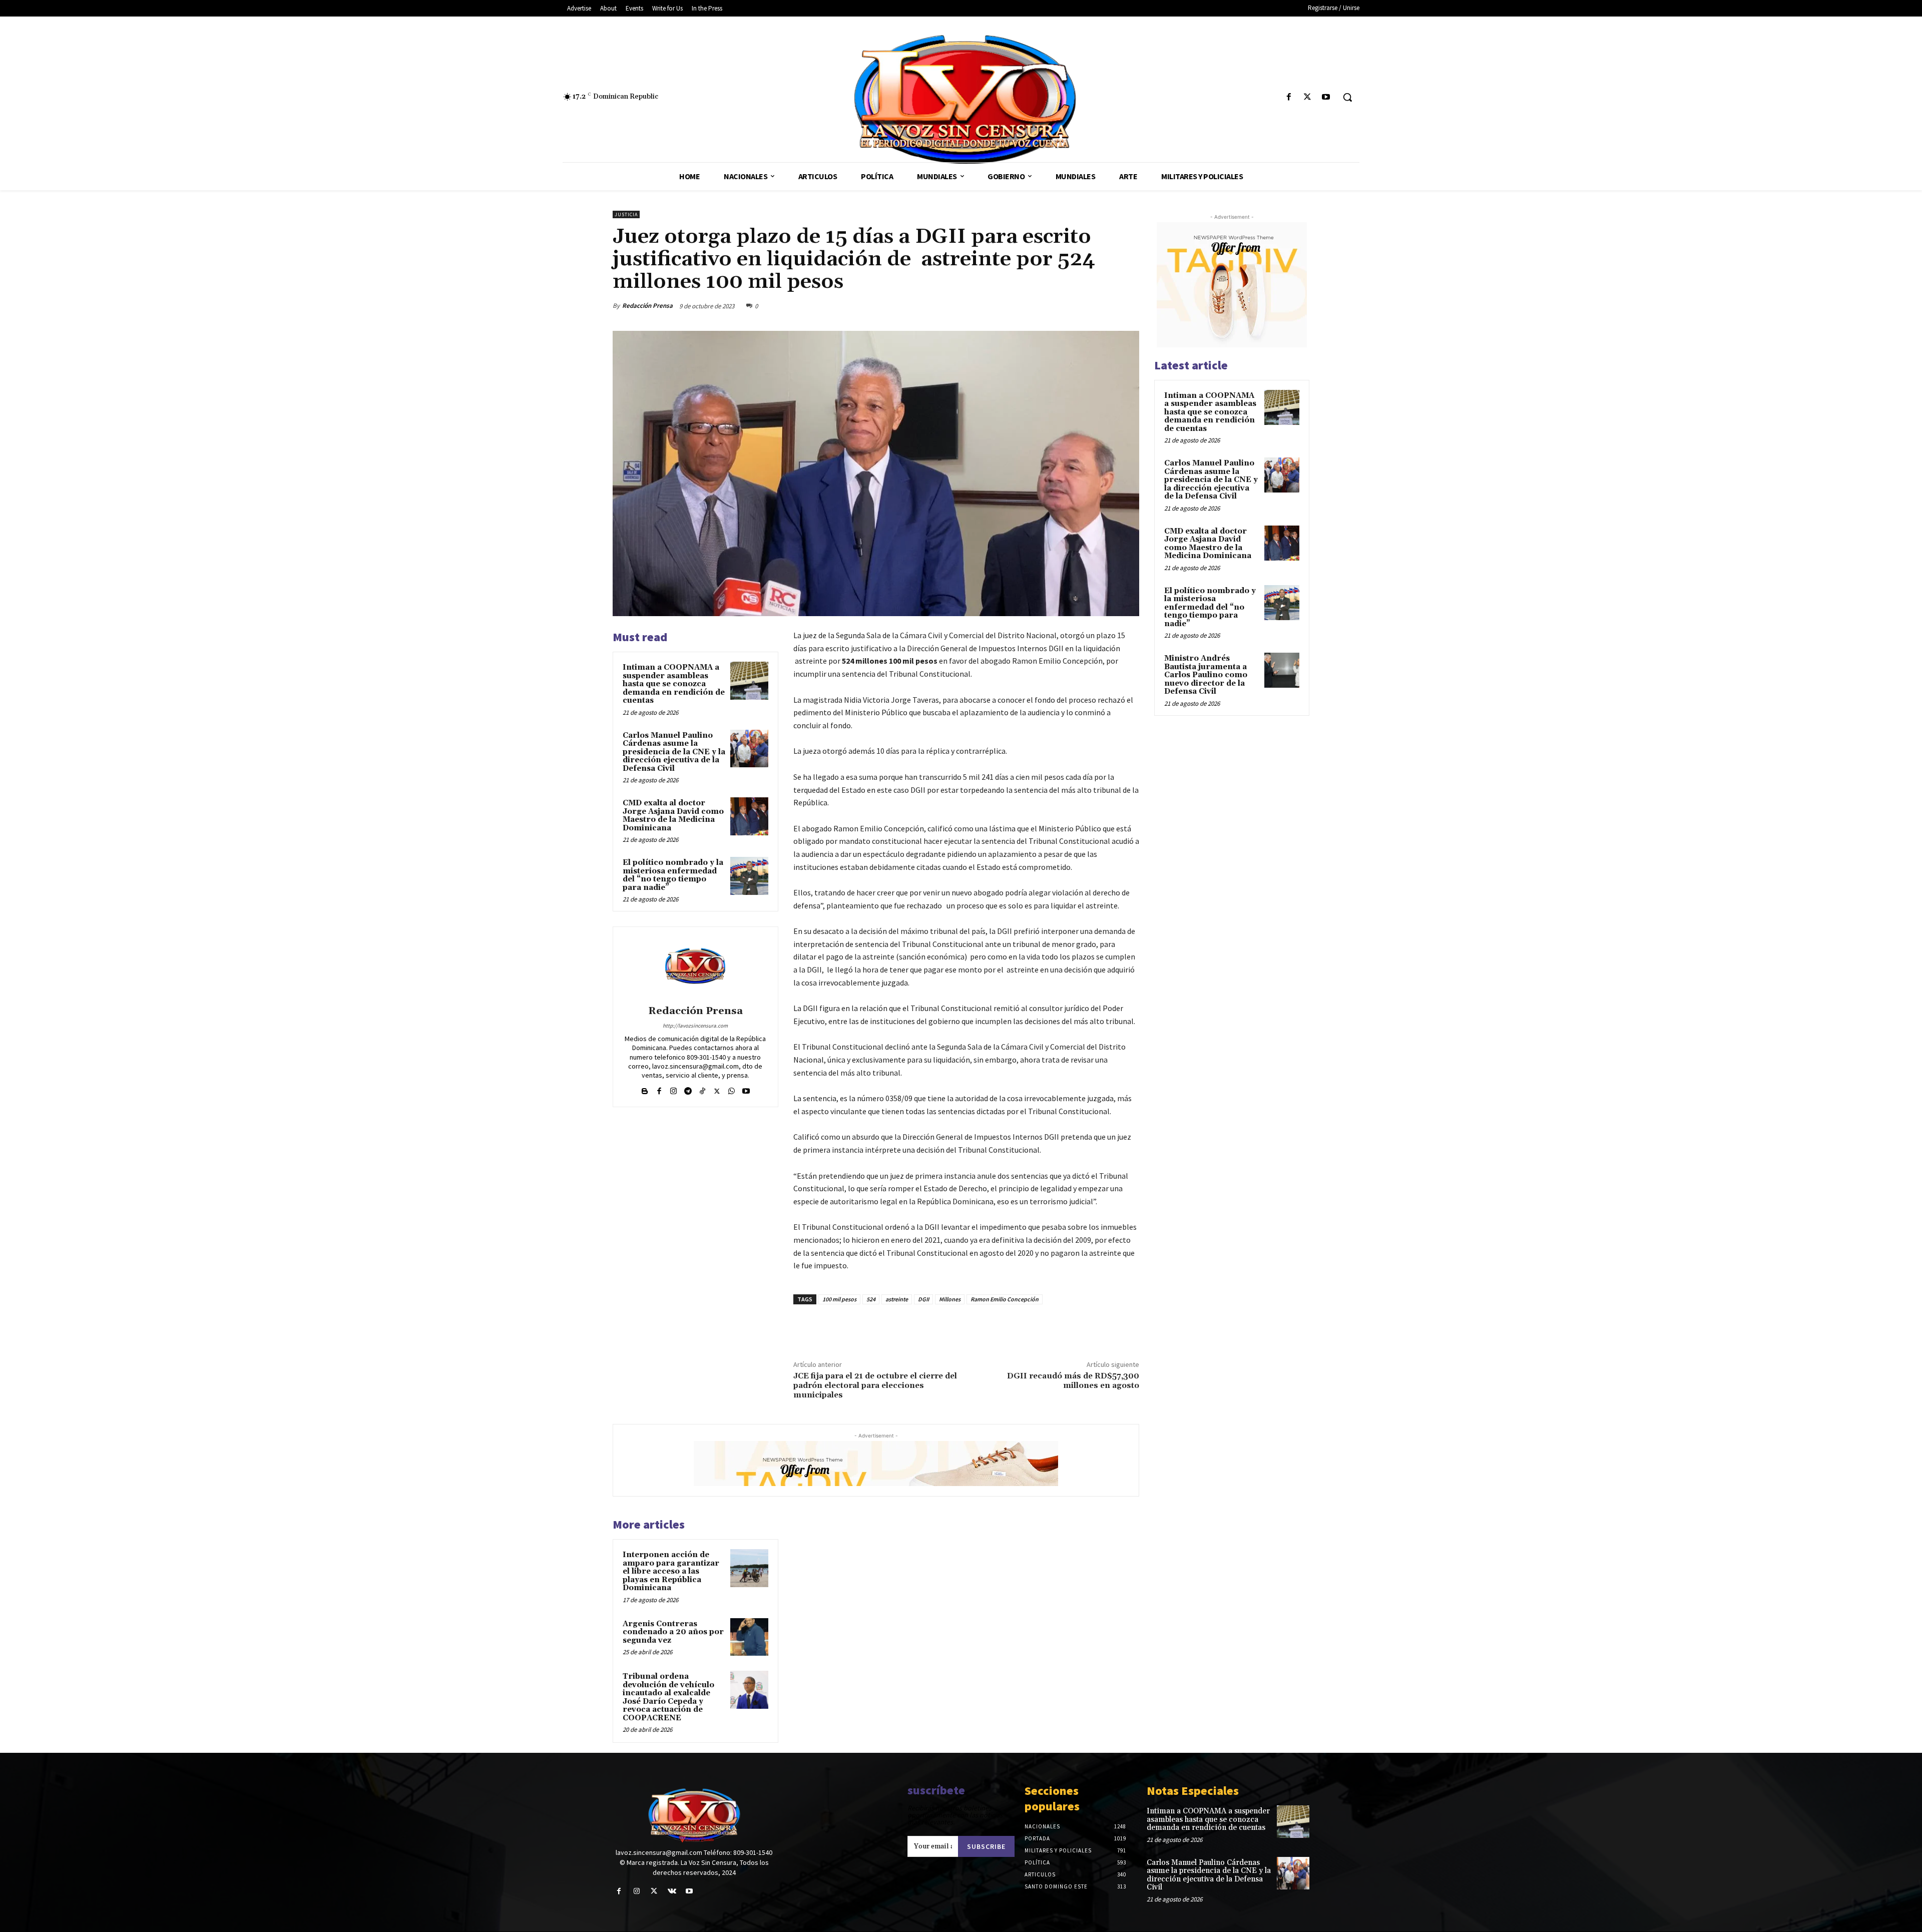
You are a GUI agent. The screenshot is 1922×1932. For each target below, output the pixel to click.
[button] (1347, 97)
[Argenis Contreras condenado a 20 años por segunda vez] (749, 1637)
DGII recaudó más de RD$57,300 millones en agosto (1073, 1381)
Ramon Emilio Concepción (1005, 1299)
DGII (923, 1299)
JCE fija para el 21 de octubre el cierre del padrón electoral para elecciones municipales (875, 1385)
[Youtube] (1326, 97)
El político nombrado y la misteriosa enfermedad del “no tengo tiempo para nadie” (673, 875)
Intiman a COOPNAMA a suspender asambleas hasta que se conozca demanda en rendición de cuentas (674, 684)
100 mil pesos (839, 1299)
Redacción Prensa (647, 306)
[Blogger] (644, 1089)
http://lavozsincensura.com (695, 1026)
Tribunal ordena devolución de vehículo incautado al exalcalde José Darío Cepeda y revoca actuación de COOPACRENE (668, 1697)
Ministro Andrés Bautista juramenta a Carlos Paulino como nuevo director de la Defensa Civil (1206, 675)
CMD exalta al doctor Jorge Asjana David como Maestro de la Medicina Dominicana (673, 816)
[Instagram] (673, 1089)
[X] (1308, 97)
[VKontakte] (672, 1891)
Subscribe (986, 1846)
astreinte (897, 1299)
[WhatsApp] (1129, 306)
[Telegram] (688, 1089)
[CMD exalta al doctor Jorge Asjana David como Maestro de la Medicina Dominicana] (749, 816)
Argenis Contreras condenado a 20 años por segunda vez (673, 1632)
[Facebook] (1289, 97)
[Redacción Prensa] (695, 968)
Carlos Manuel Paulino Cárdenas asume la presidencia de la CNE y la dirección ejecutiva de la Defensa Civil (674, 752)
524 (871, 1299)
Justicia (626, 214)
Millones (950, 1299)
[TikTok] (702, 1089)
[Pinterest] (1106, 306)
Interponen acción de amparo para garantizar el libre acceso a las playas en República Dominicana (671, 1571)
